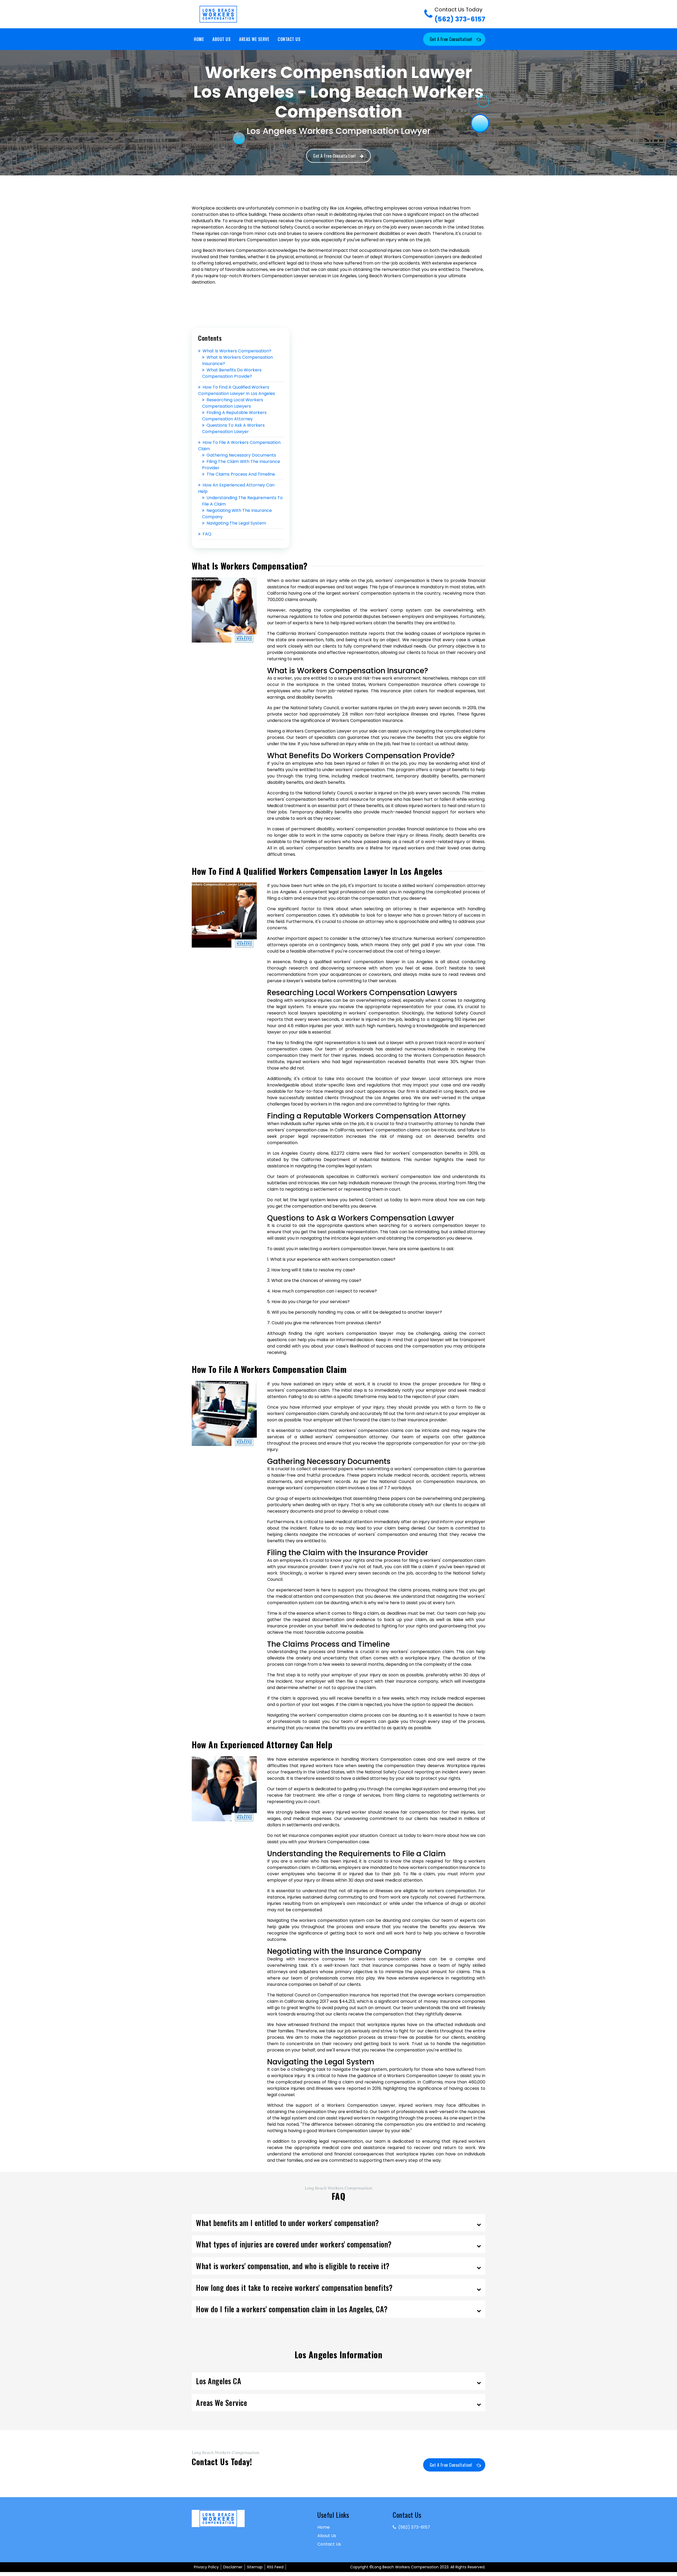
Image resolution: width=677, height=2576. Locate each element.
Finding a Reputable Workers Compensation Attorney (234, 416)
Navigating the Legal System (236, 523)
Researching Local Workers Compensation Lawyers (233, 403)
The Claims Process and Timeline (241, 474)
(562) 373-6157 (460, 15)
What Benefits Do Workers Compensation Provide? (232, 373)
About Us (221, 39)
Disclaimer (233, 2567)
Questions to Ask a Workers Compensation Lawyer (233, 428)
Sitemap (255, 2567)
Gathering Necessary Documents (241, 455)
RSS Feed (275, 2567)
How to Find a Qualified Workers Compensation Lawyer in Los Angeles (237, 390)
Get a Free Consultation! (451, 39)
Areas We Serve (254, 39)
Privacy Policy (206, 2567)
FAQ (207, 534)
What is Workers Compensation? (237, 351)
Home (199, 39)
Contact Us (289, 39)
